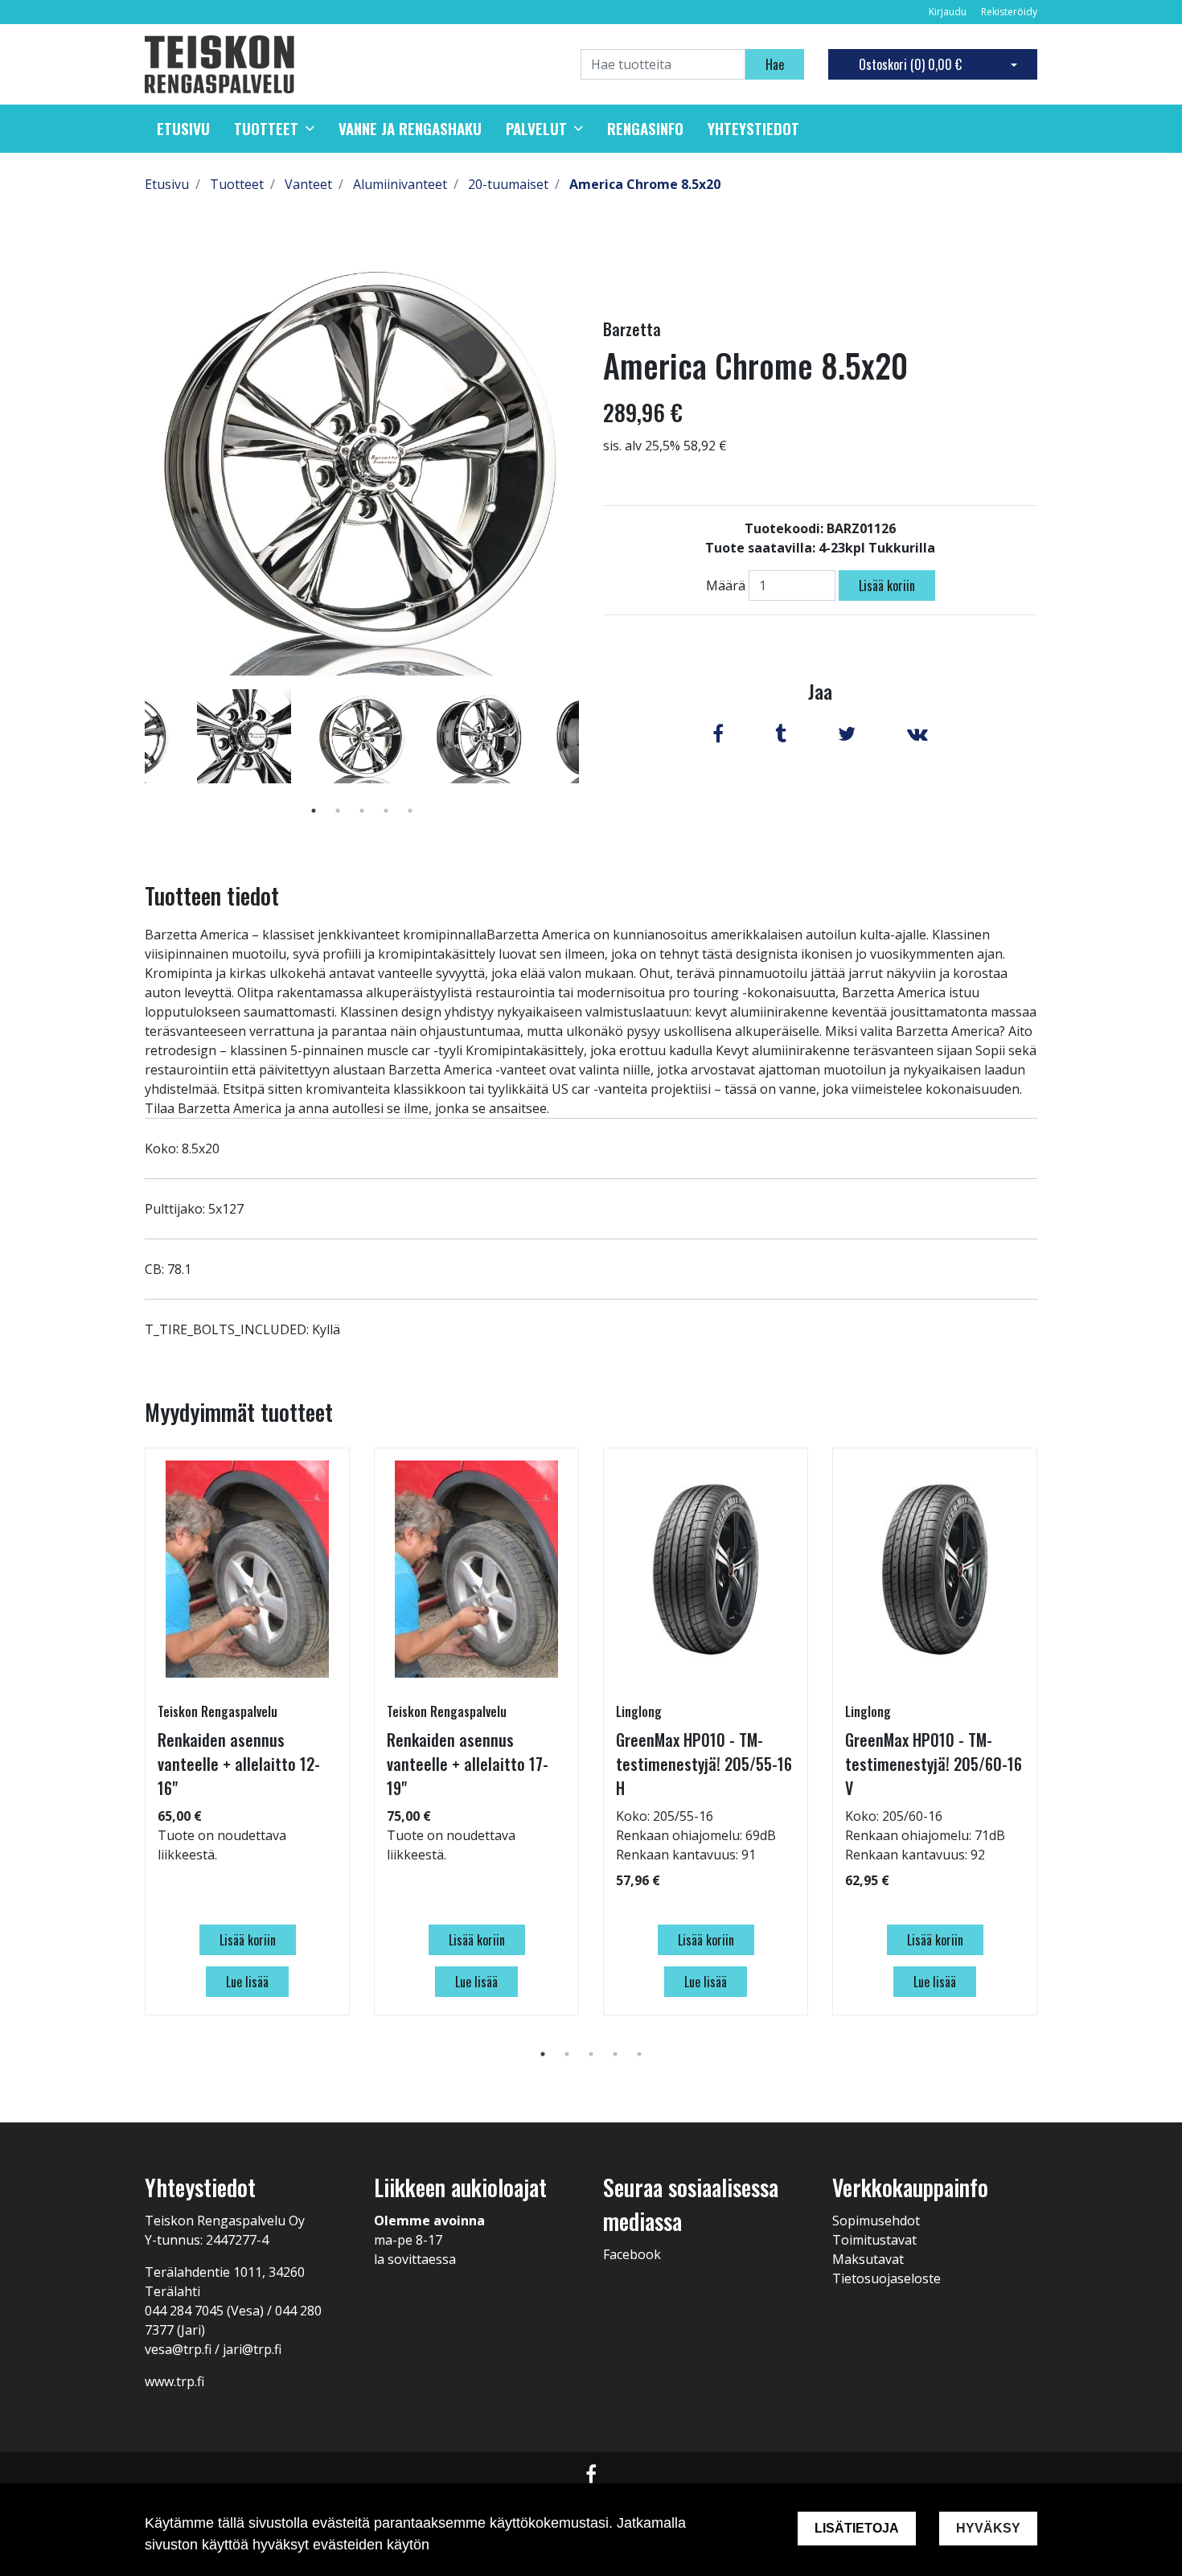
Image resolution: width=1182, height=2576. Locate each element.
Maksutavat (868, 2259)
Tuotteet (266, 129)
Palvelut (536, 129)
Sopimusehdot (876, 2221)
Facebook (632, 2254)
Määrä (726, 585)
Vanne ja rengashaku (410, 129)
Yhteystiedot (753, 129)
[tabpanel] (362, 736)
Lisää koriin (887, 585)
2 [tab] (338, 811)
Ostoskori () (910, 64)
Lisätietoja (857, 2528)
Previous (133, 759)
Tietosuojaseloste (886, 2278)
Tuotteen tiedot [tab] (212, 896)
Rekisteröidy (1009, 12)
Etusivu (183, 129)
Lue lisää (247, 1982)
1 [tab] (314, 811)
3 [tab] (362, 811)
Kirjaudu (949, 12)
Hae (775, 64)
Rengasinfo (645, 129)
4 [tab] (386, 811)
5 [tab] (410, 811)
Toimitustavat (874, 2240)
